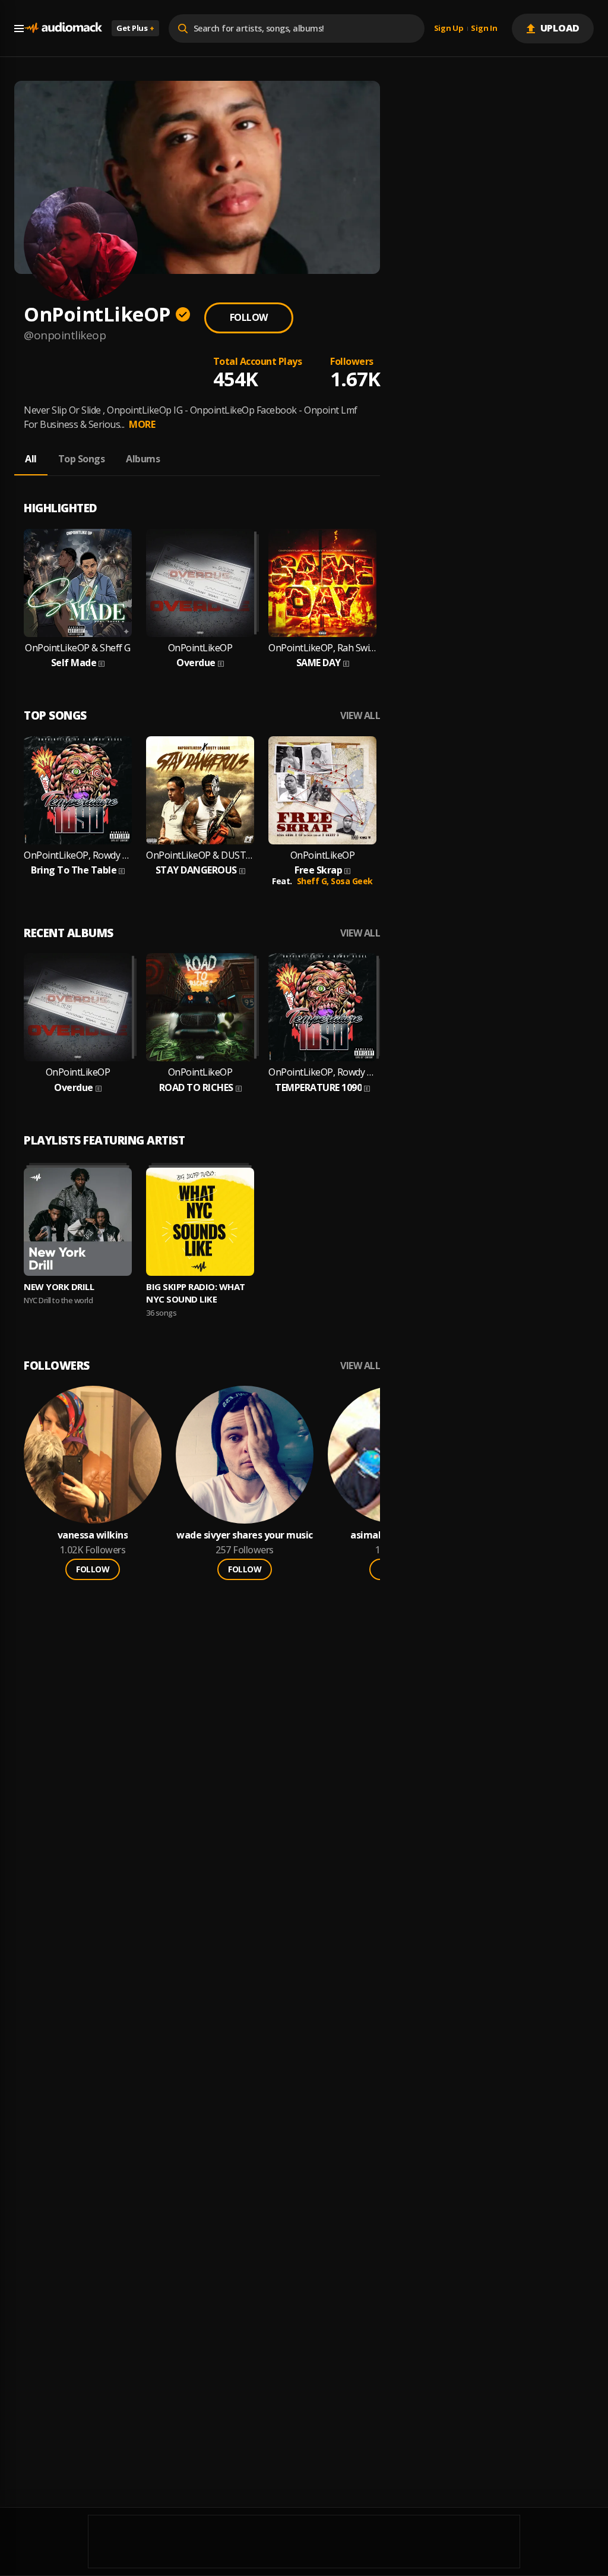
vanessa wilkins (93, 1535)
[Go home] (63, 28)
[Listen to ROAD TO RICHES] (200, 1007)
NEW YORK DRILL (59, 1287)
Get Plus (135, 28)
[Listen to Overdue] (200, 583)
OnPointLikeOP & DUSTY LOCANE (200, 855)
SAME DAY (319, 663)
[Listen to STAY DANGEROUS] (200, 790)
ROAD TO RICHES (196, 1088)
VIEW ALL (360, 716)
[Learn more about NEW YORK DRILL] (78, 1222)
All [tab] (31, 459)
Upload (560, 28)
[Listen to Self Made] (78, 583)
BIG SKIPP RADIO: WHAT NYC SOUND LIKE (196, 1293)
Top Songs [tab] (82, 459)
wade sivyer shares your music (245, 1535)
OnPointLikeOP (200, 648)
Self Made (74, 663)
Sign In (484, 29)
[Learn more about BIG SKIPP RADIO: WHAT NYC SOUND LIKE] (200, 1222)
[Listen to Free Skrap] (322, 790)
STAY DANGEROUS (196, 870)
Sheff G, (314, 881)
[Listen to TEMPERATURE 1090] (322, 1007)
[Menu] (19, 29)
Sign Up (449, 29)
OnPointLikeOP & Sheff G (78, 648)
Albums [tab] (143, 459)
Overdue (196, 663)
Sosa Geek (352, 881)
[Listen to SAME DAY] (322, 583)
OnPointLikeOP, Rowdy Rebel (78, 855)
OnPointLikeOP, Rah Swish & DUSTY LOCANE (322, 648)
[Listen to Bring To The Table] (78, 790)
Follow (249, 317)
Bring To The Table (74, 870)
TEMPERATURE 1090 (318, 1088)
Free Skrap (318, 870)
